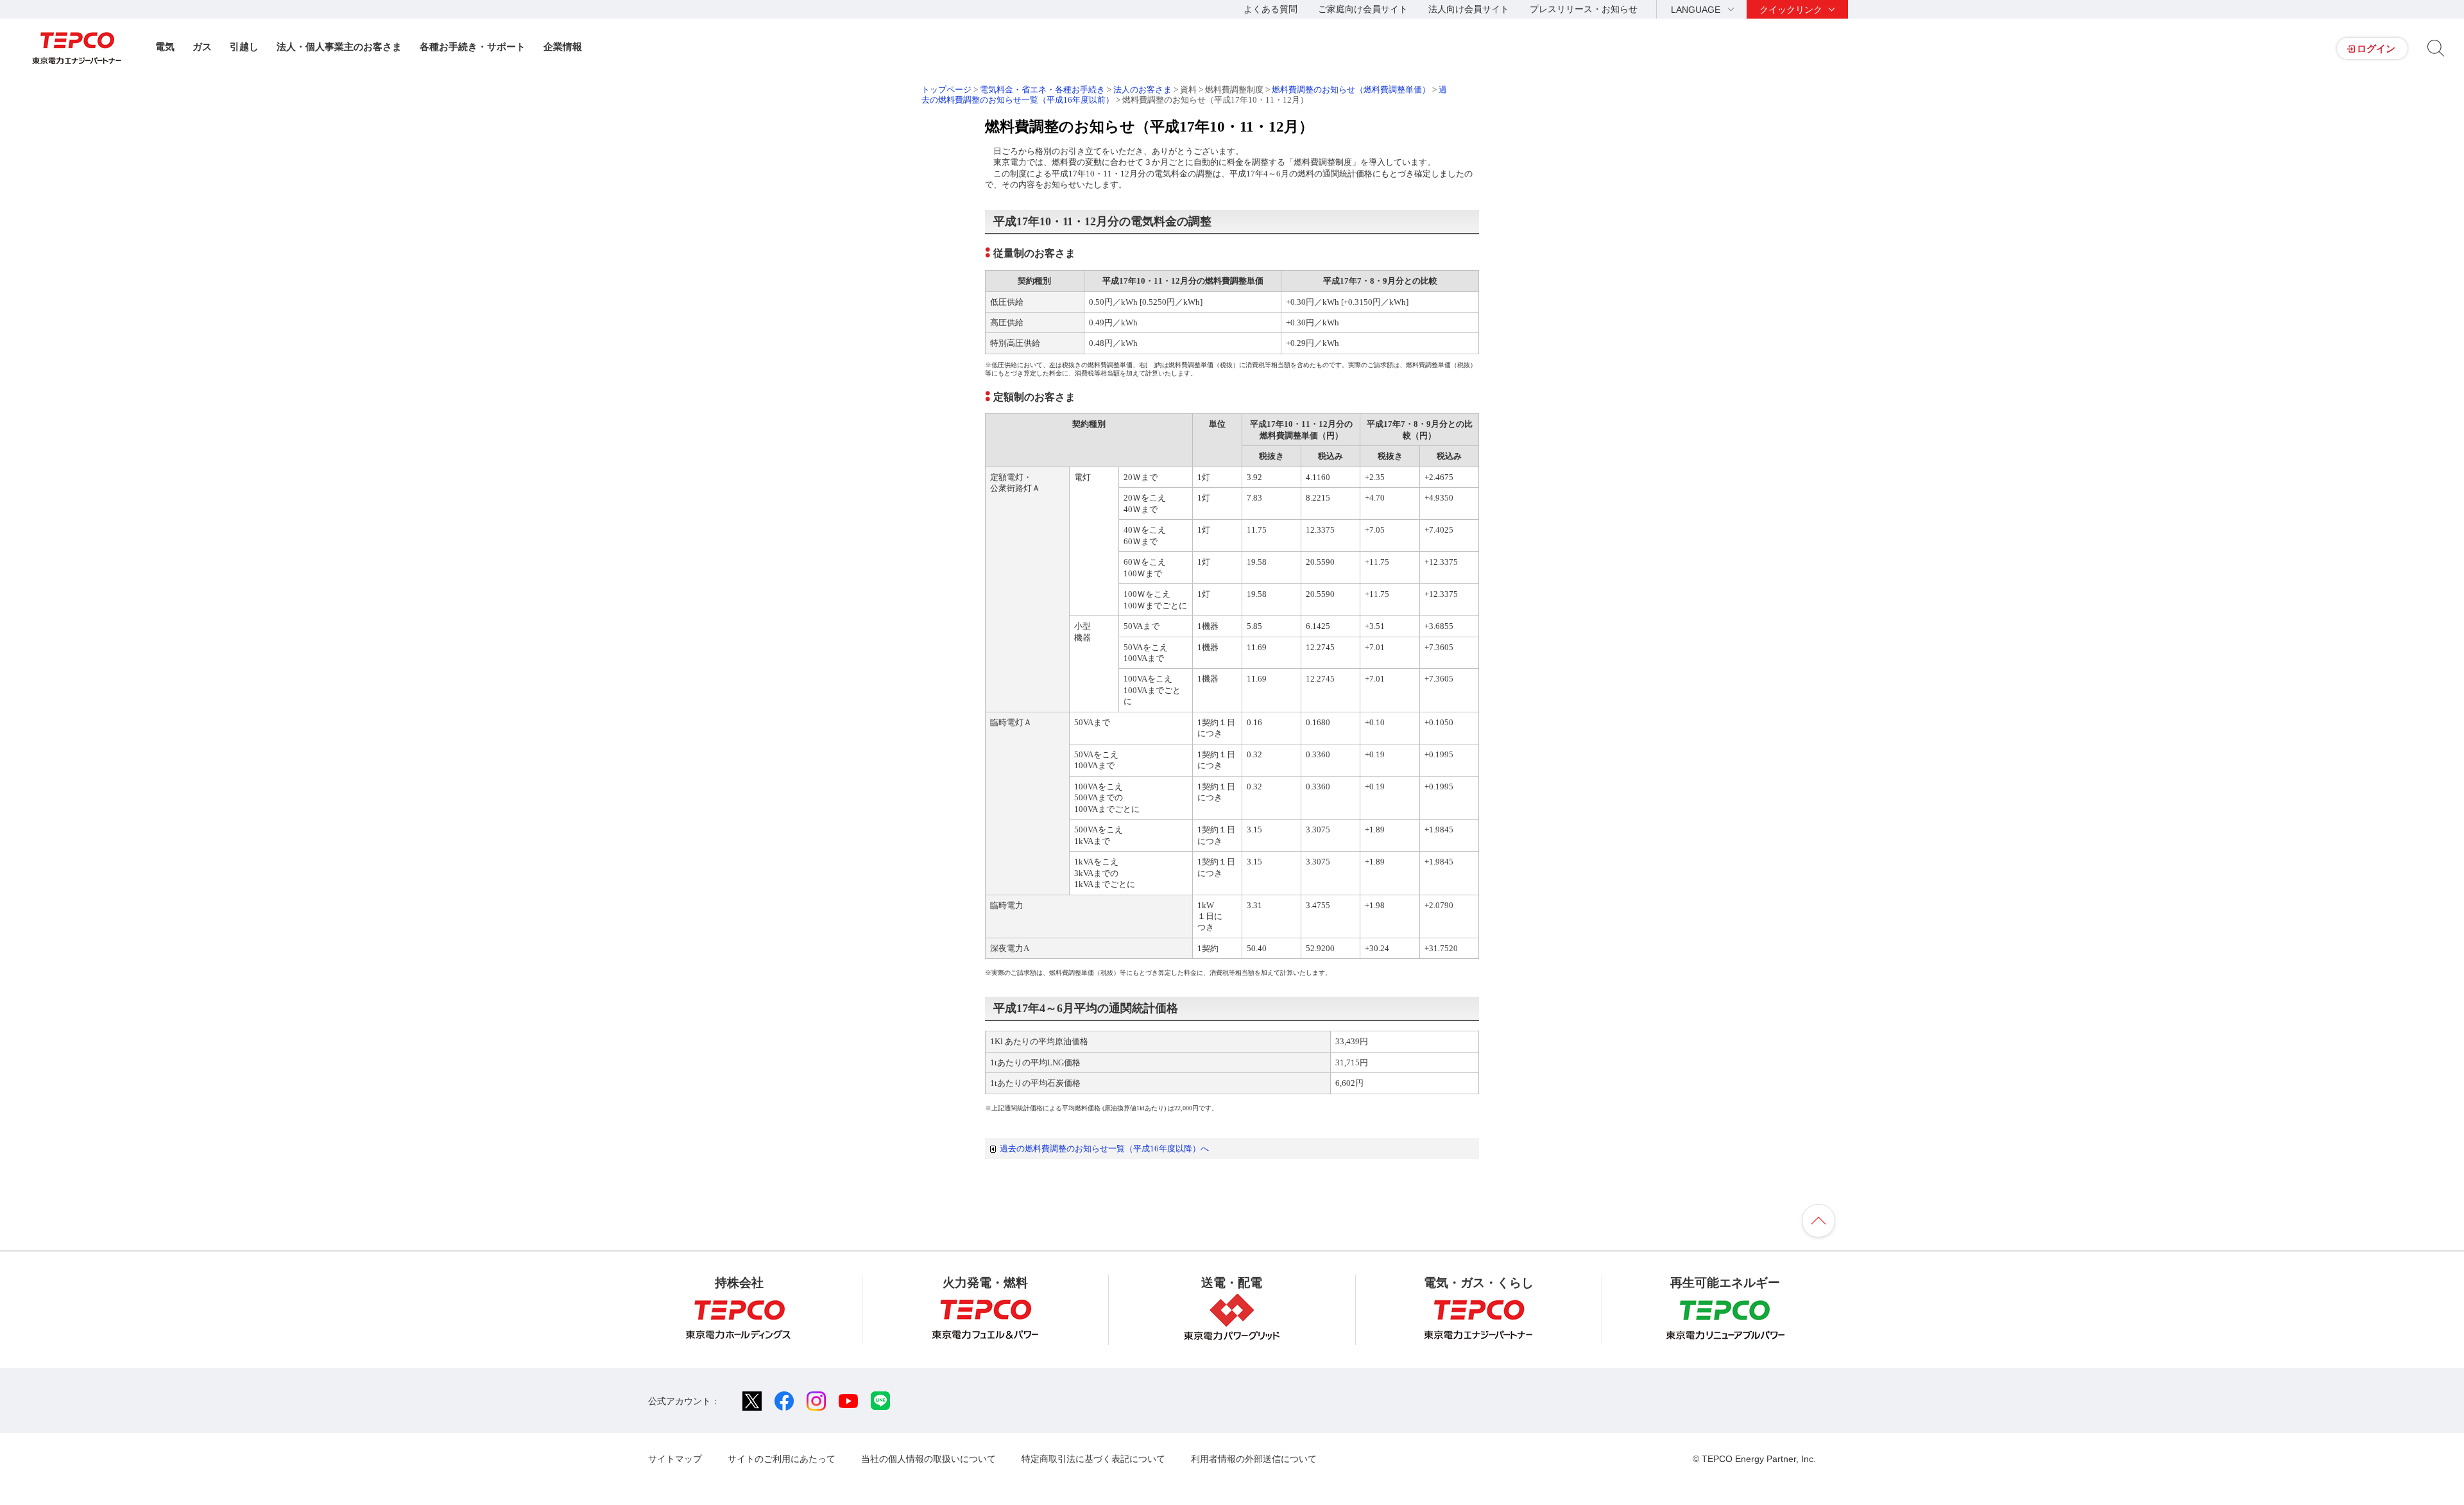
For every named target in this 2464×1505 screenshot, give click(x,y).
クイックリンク (1791, 10)
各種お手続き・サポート (473, 47)
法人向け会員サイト (1469, 9)
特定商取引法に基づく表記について (1093, 1459)
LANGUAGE (1696, 10)
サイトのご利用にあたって (782, 1459)
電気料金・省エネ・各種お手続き (1042, 90)
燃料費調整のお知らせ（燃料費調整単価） (1351, 90)
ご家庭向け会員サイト (1363, 9)
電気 (165, 47)
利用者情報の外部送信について (1254, 1459)
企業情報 (563, 47)
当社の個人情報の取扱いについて (928, 1459)
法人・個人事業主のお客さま (339, 47)
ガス (202, 47)
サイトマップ (675, 1459)
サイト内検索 (2436, 48)
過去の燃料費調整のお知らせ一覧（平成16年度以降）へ (1104, 1148)
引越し (244, 47)
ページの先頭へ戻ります (1818, 1221)
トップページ (946, 90)
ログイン (2376, 48)
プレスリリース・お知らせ (1584, 9)
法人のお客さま (1142, 90)
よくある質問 (1270, 9)
